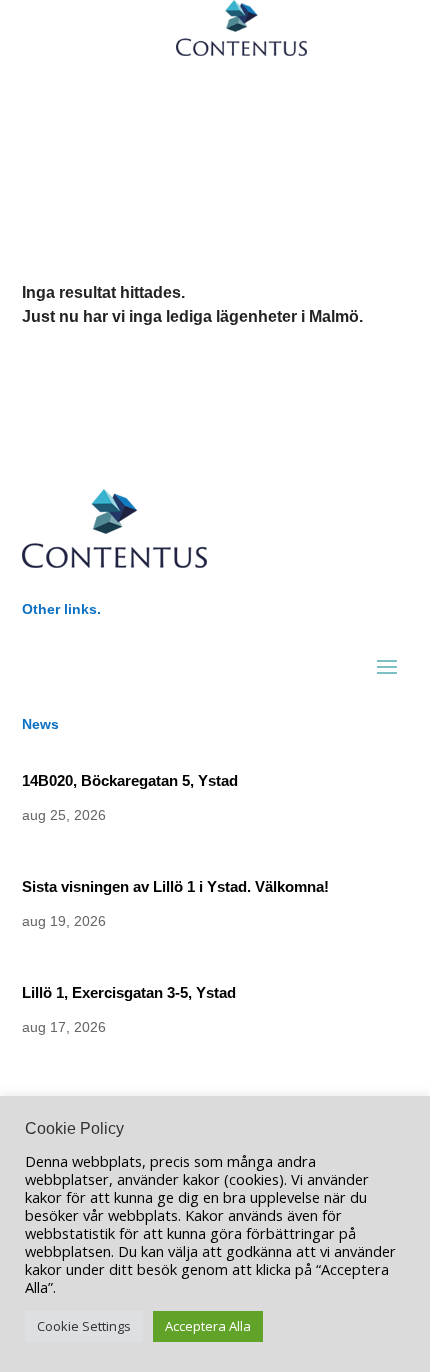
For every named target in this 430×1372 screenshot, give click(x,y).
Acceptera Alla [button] (208, 1326)
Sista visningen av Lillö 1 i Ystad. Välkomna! (175, 886)
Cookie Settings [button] (84, 1326)
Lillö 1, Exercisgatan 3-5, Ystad (129, 992)
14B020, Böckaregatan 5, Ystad (130, 780)
